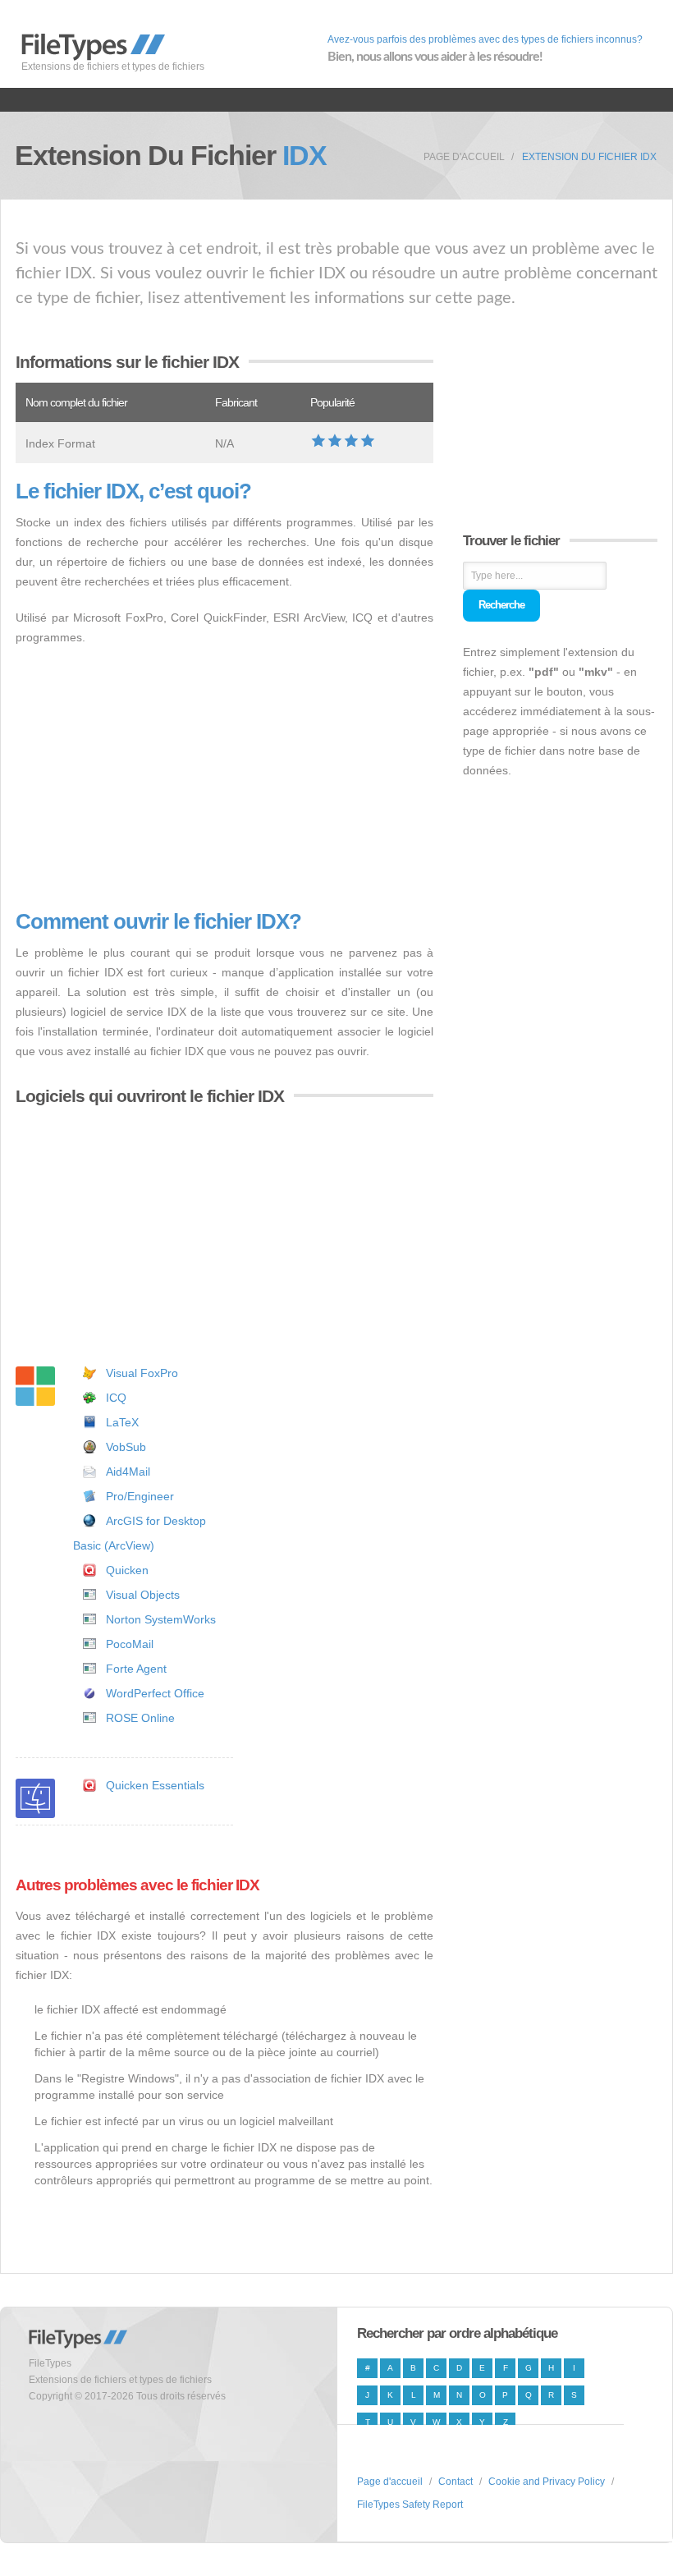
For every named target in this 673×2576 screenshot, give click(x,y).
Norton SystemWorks (161, 1619)
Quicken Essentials (155, 1785)
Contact (456, 2482)
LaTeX (122, 1422)
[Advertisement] (224, 778)
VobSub (126, 1447)
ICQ (116, 1398)
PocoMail (130, 1644)
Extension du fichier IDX (589, 157)
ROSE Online (140, 1718)
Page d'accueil (464, 157)
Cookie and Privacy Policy (547, 2482)
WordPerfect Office (155, 1693)
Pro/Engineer (140, 1496)
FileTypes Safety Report (410, 2505)
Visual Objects (143, 1595)
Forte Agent (136, 1669)
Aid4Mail (128, 1472)
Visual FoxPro (142, 1373)
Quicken (127, 1570)
